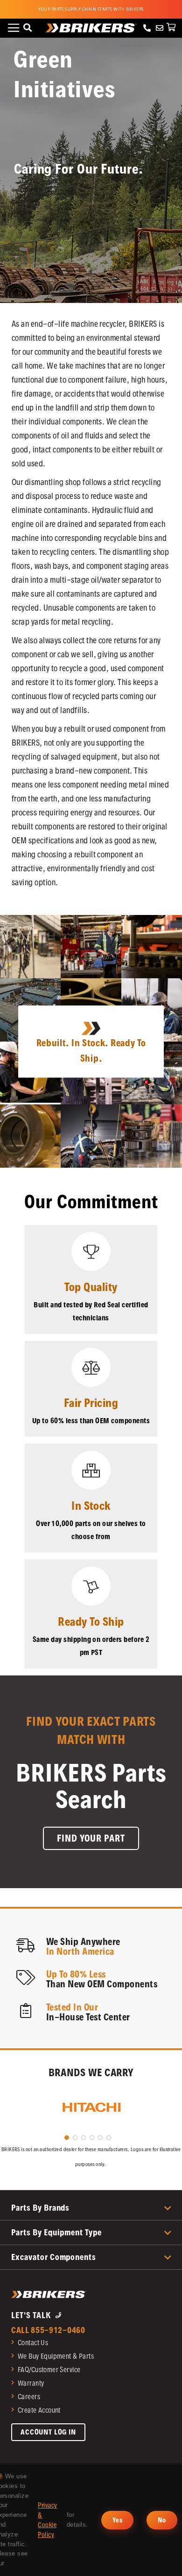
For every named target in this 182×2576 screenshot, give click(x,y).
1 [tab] (67, 2138)
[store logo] (91, 28)
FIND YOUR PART (91, 1838)
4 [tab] (92, 2138)
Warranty (31, 2383)
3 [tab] (84, 2138)
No (162, 2520)
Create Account (39, 2410)
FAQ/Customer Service (49, 2370)
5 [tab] (100, 2138)
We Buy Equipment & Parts (56, 2356)
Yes (117, 2520)
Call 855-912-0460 (48, 2330)
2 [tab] (75, 2138)
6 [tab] (109, 2138)
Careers (29, 2397)
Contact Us (33, 2343)
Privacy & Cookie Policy (47, 2520)
